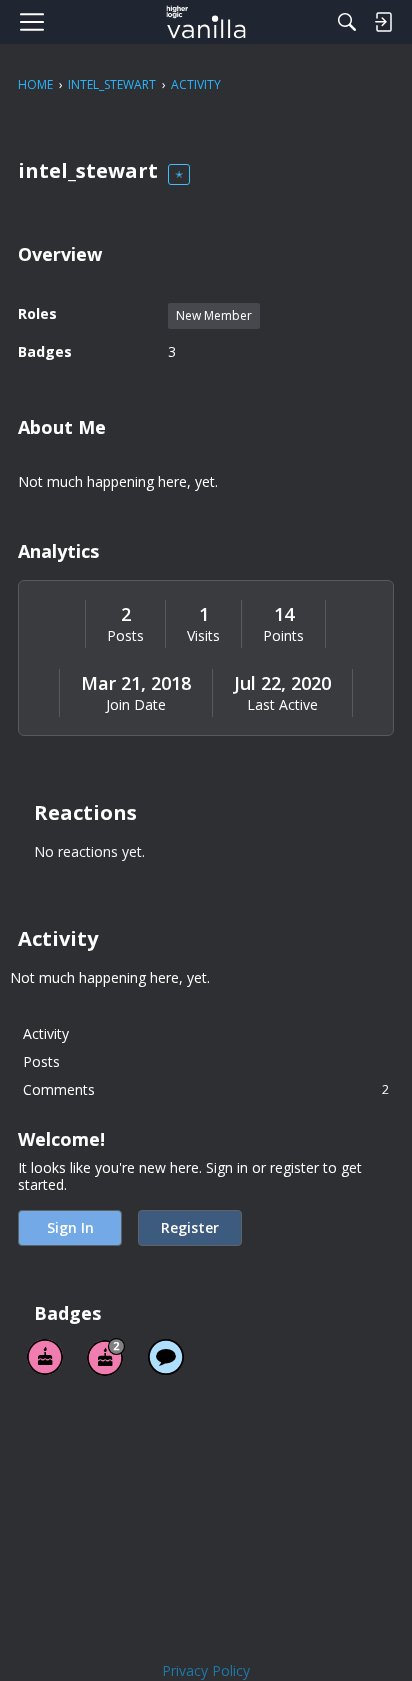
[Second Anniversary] (106, 1357)
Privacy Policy (206, 1670)
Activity (46, 1033)
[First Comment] (166, 1357)
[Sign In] (383, 22)
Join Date (136, 705)
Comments (206, 1089)
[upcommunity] (206, 22)
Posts (125, 636)
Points (283, 636)
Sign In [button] (70, 1227)
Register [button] (190, 1227)
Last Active (282, 705)
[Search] (347, 22)
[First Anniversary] (45, 1357)
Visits (203, 636)
